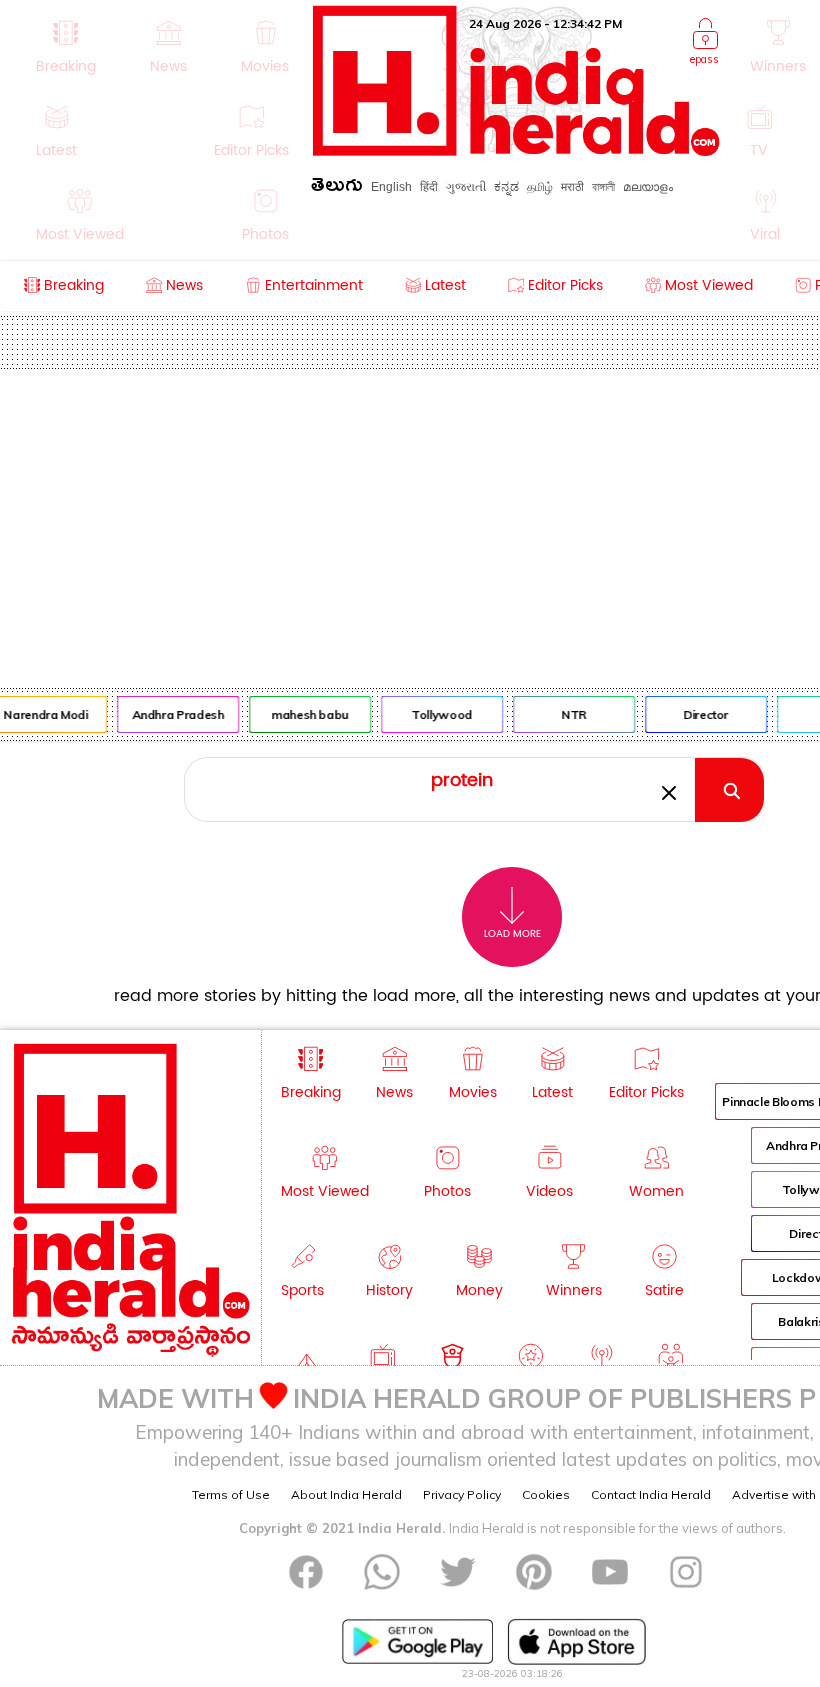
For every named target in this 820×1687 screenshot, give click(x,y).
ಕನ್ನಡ (506, 187)
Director (702, 714)
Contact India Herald (651, 1494)
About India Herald (346, 1494)
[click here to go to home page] (516, 150)
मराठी (572, 187)
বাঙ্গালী (603, 187)
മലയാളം (648, 187)
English (391, 187)
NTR (570, 714)
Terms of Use (231, 1494)
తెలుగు (337, 188)
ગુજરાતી (466, 187)
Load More (512, 934)
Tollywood (438, 714)
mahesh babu (306, 714)
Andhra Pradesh (175, 714)
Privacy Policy (462, 1494)
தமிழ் (540, 187)
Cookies (546, 1494)
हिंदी (429, 187)
